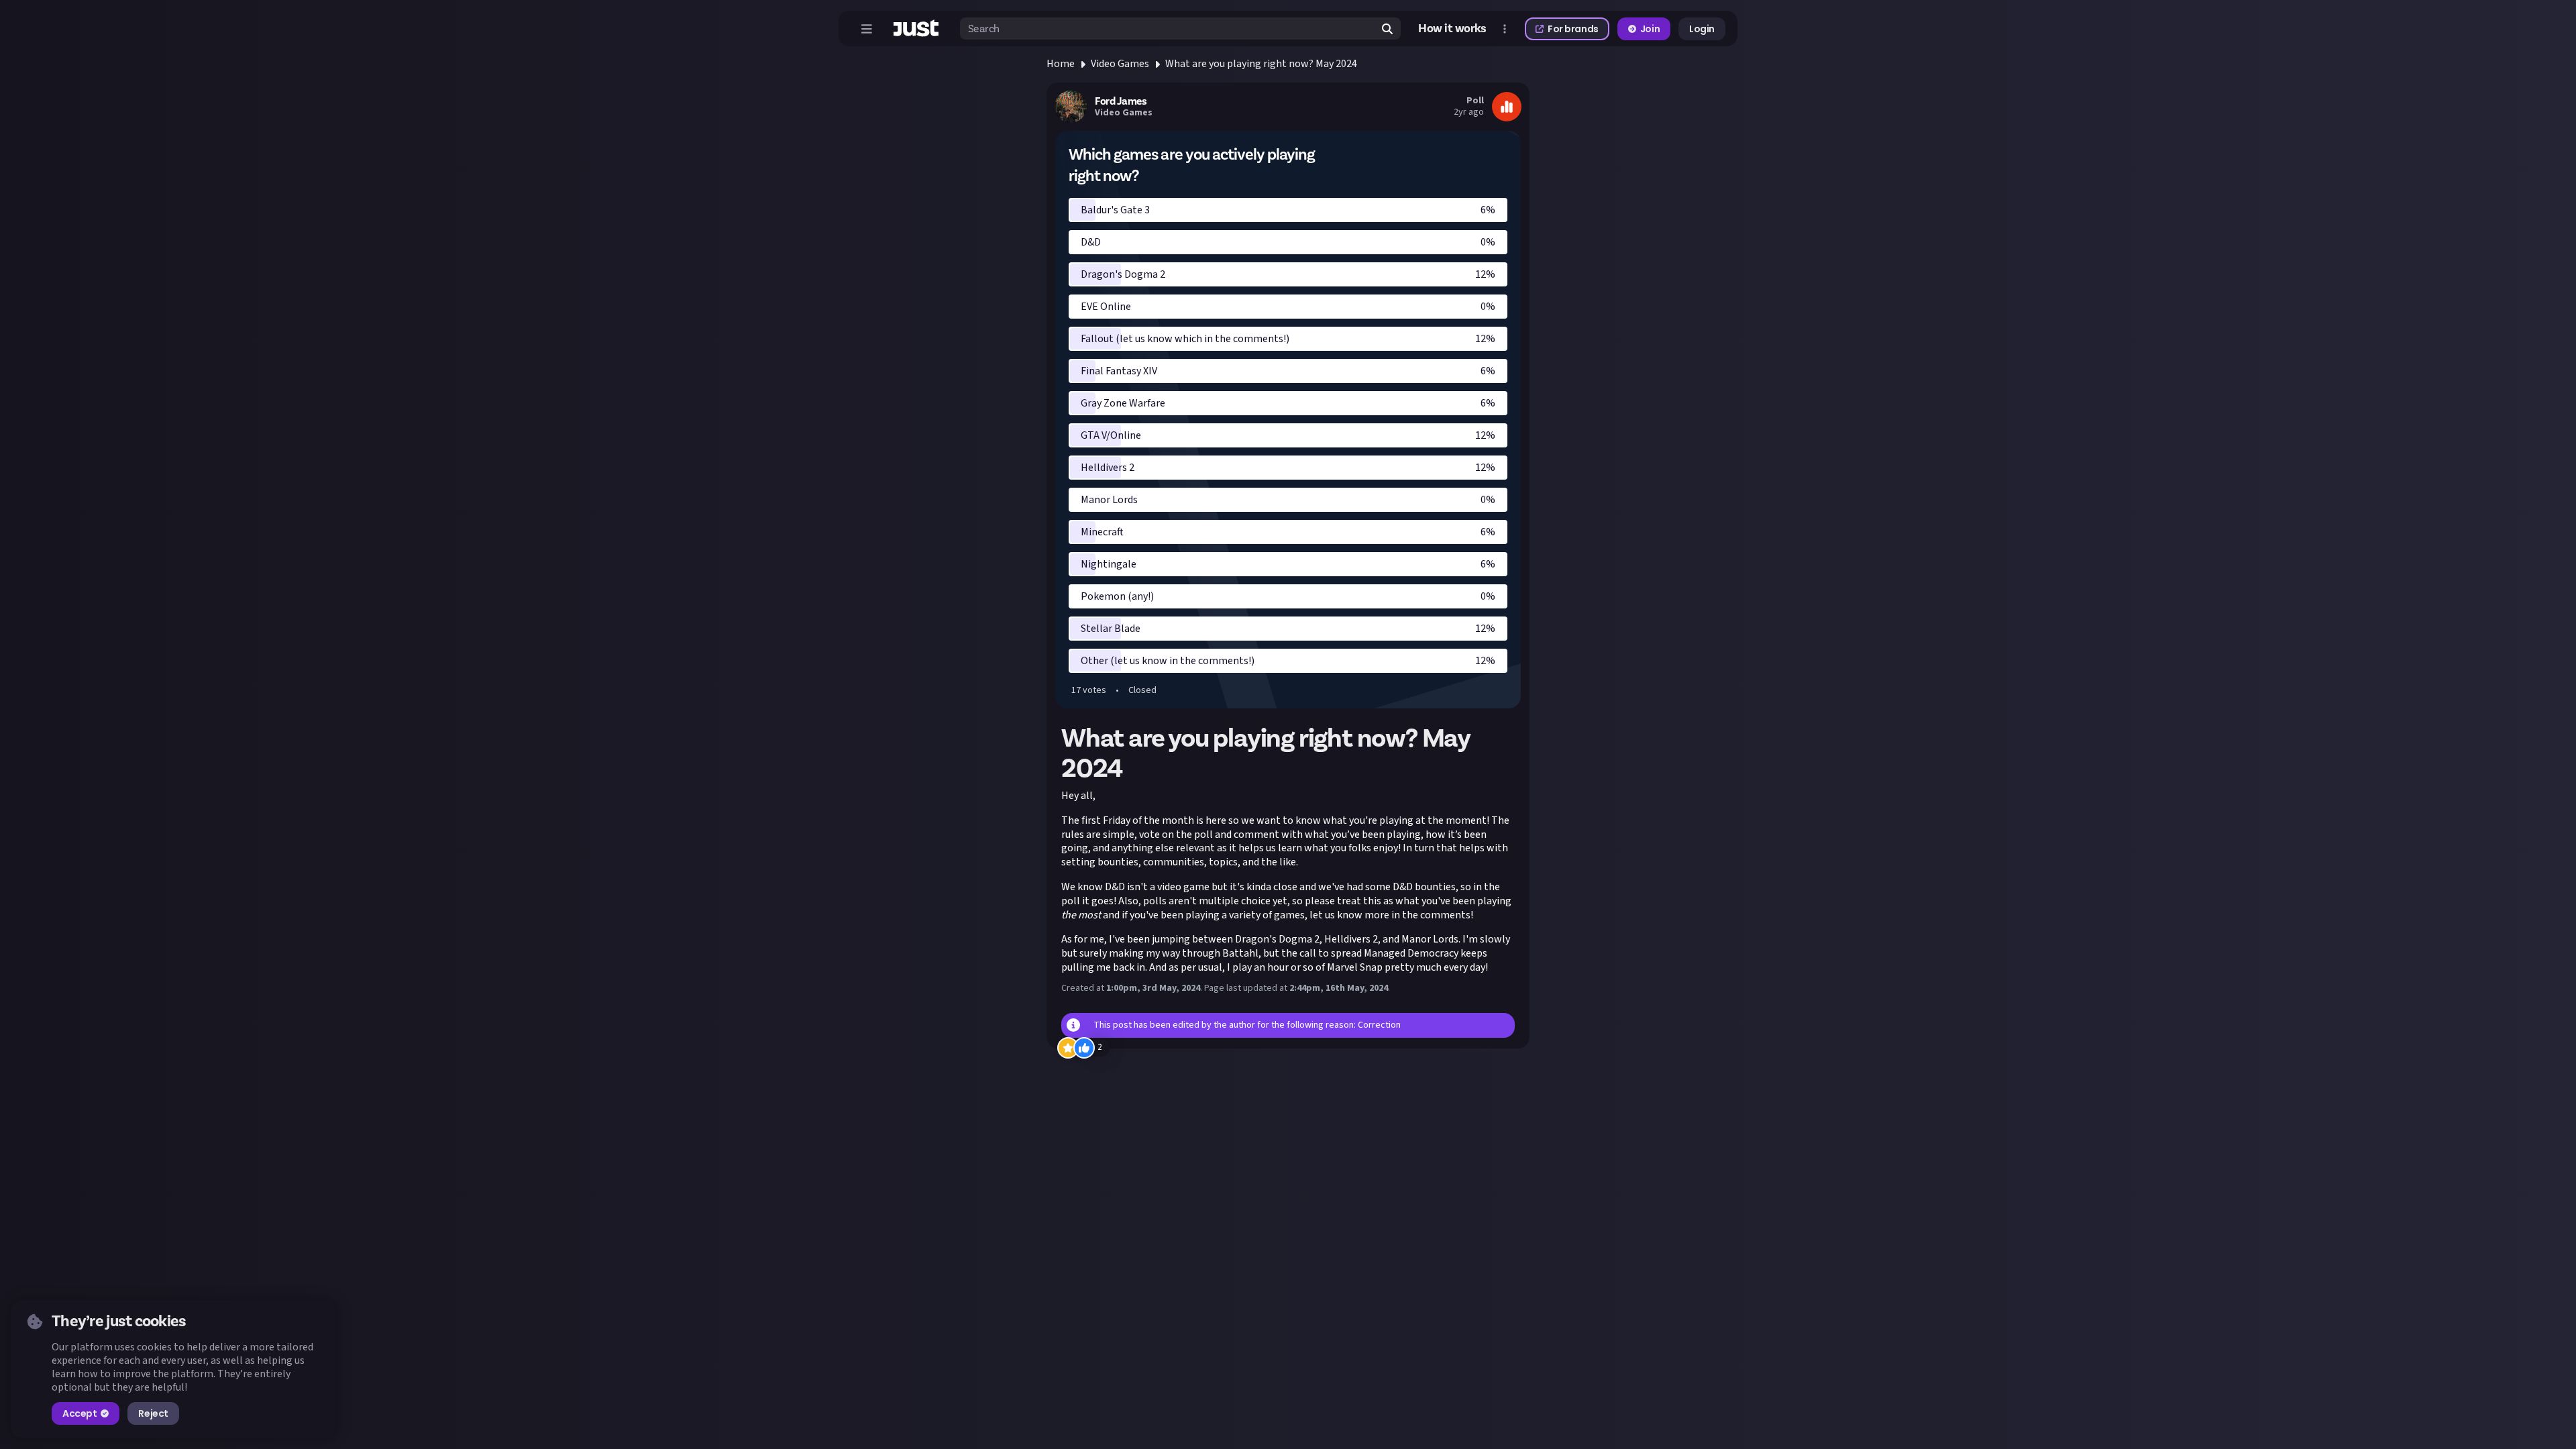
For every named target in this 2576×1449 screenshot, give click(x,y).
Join (1650, 29)
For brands (1573, 29)
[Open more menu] (1505, 29)
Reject (153, 1413)
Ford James (1121, 101)
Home (1061, 64)
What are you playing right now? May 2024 (1261, 64)
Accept (79, 1413)
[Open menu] (867, 29)
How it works (1452, 29)
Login (1702, 29)
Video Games (1120, 64)
